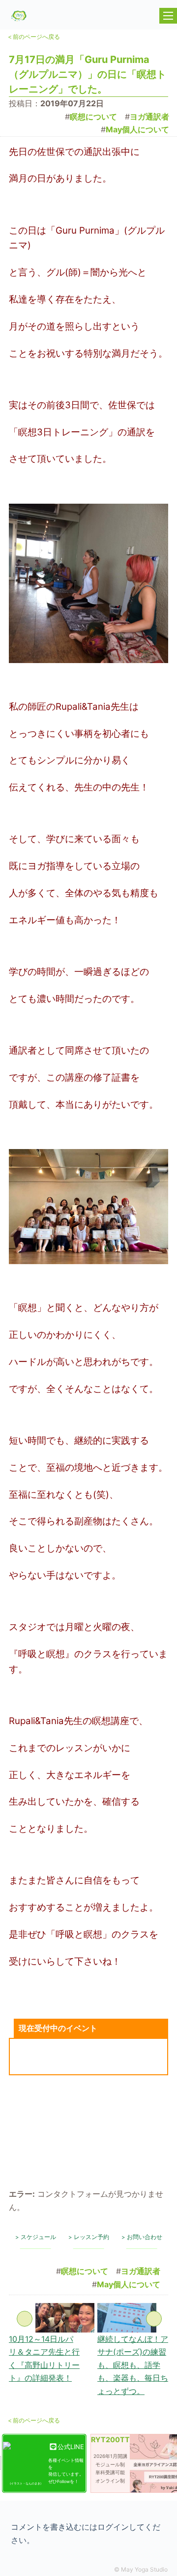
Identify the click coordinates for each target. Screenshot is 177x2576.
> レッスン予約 (89, 2237)
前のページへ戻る (34, 37)
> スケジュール (36, 2237)
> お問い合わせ (142, 2237)
